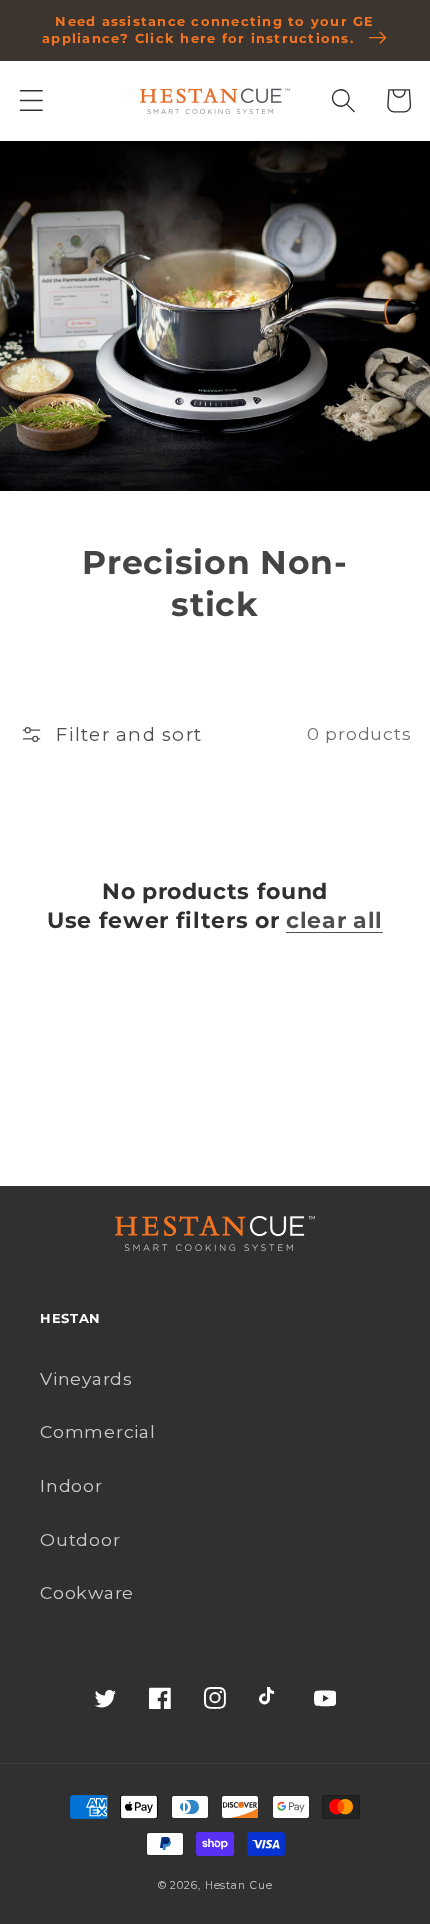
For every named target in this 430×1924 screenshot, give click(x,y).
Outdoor (80, 1539)
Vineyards (86, 1378)
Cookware (87, 1592)
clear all (334, 920)
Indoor (71, 1485)
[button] (31, 100)
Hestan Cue (239, 1885)
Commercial (98, 1431)
